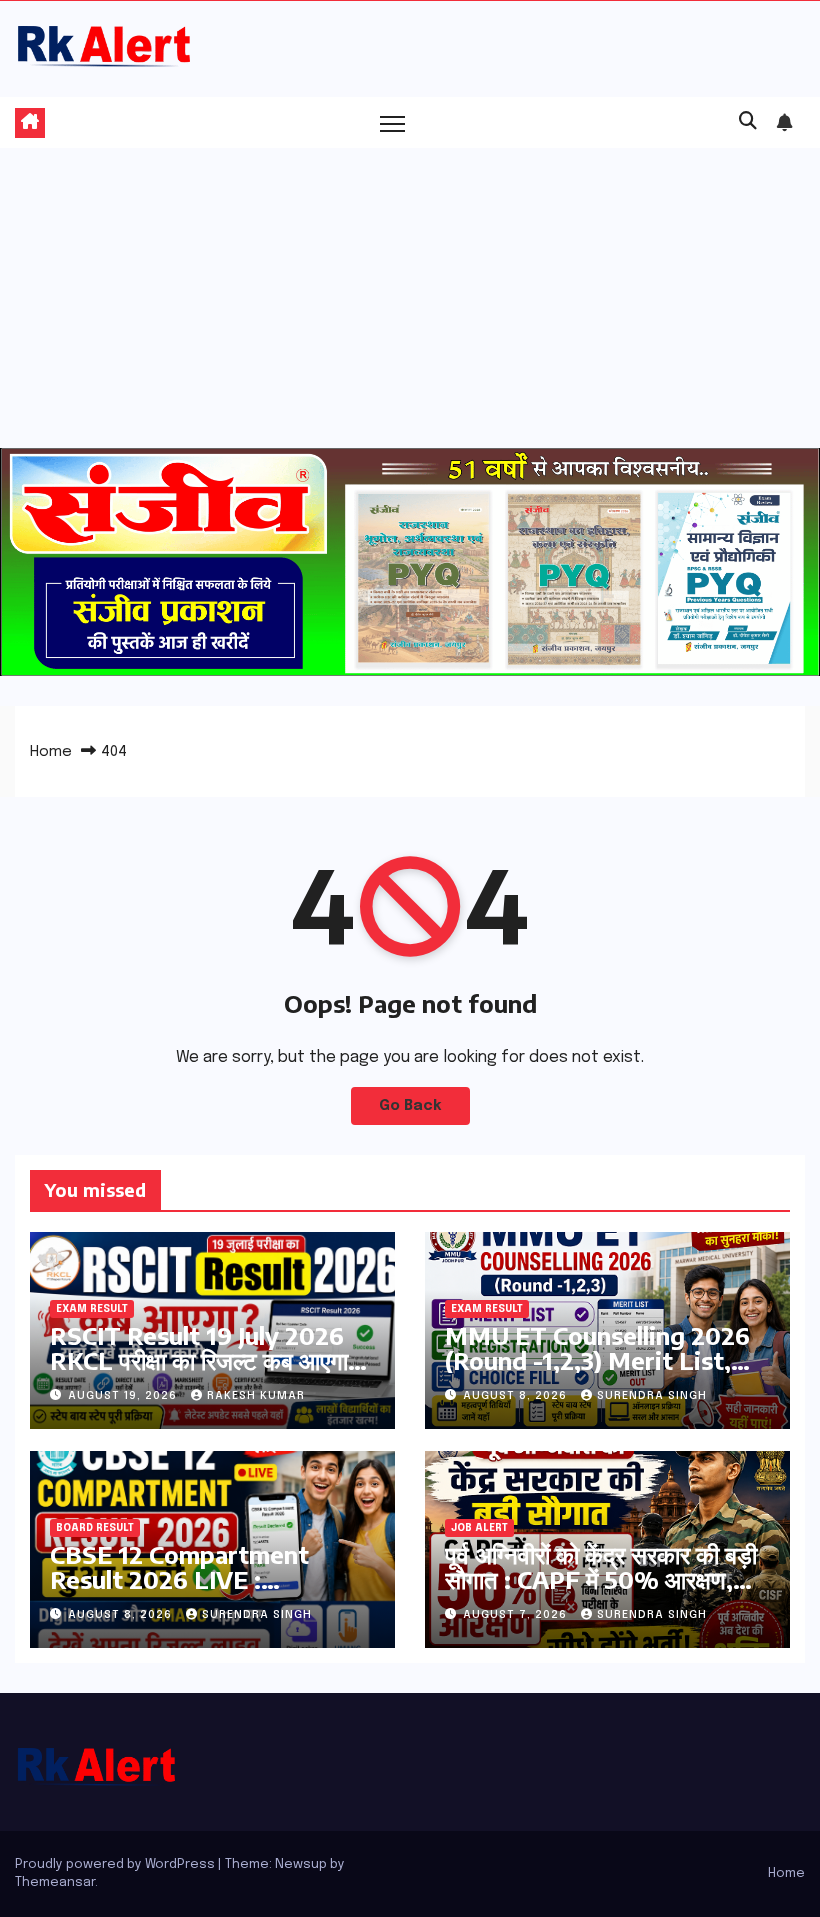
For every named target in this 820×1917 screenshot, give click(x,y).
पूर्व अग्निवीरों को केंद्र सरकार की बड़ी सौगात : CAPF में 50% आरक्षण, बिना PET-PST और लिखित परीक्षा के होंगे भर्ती (607, 1591)
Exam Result (92, 1309)
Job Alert (479, 1528)
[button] (748, 122)
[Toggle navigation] (392, 122)
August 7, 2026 (517, 1615)
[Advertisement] (410, 298)
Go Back (410, 1106)
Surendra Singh (652, 1396)
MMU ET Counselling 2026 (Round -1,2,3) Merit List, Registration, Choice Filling (600, 1360)
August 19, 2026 (124, 1396)
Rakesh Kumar (256, 1396)
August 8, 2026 (517, 1396)
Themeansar (55, 1882)
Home (51, 752)
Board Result (95, 1528)
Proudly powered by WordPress (116, 1864)
